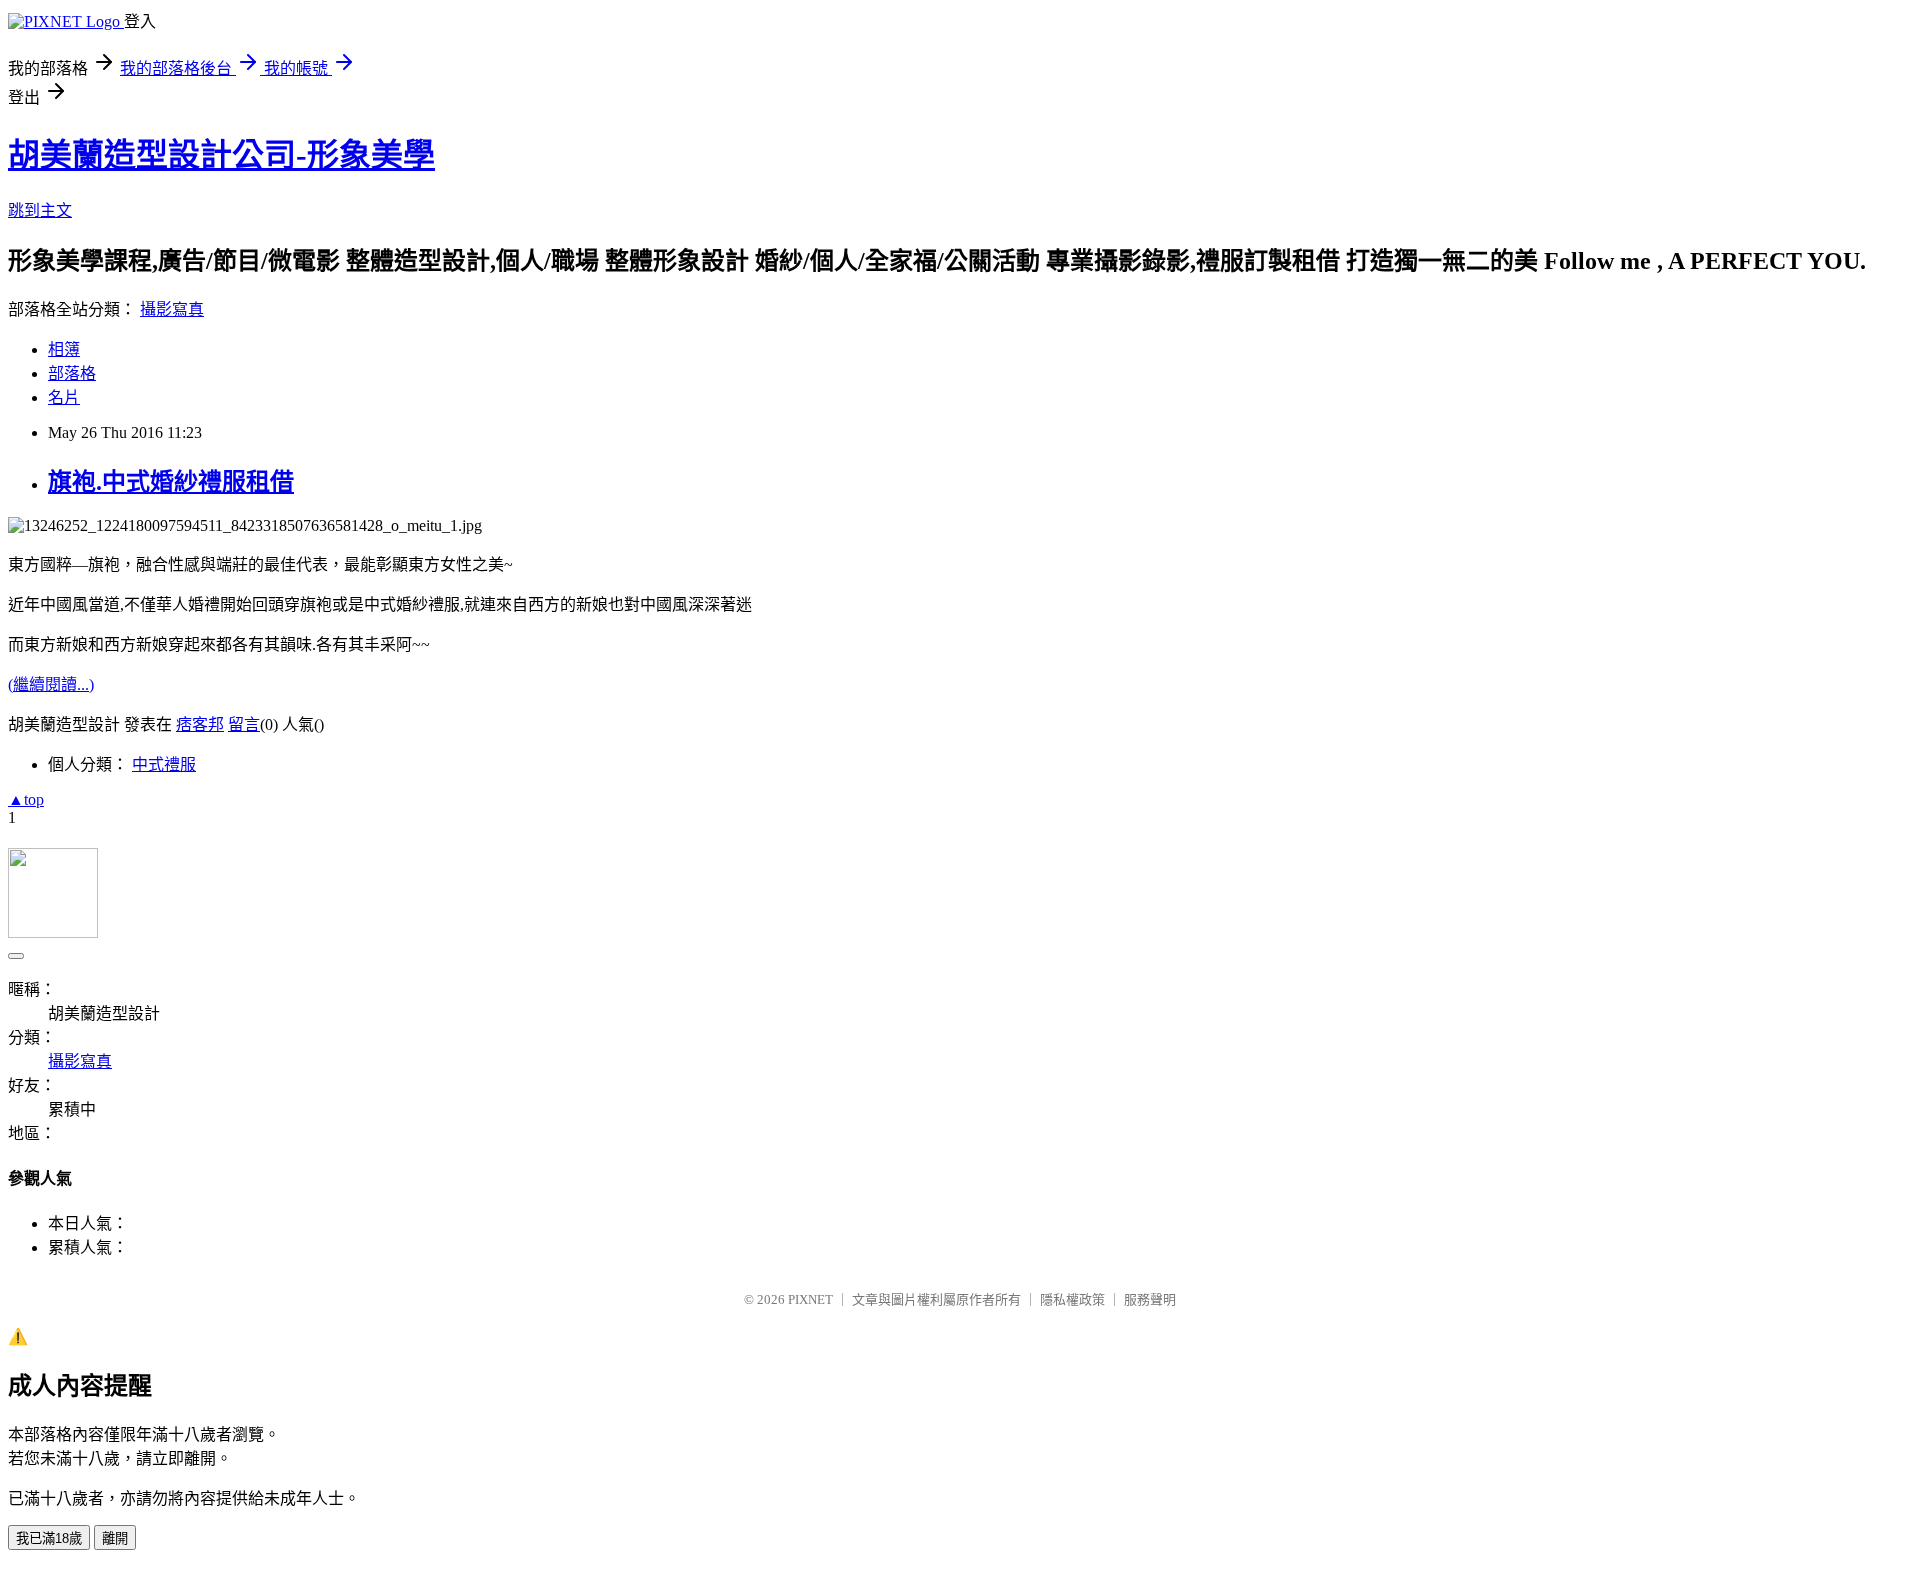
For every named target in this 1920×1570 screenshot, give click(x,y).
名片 (64, 397)
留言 (244, 724)
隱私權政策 (1072, 1299)
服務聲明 (1150, 1299)
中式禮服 (164, 764)
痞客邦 (200, 724)
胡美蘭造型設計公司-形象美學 (221, 155)
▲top (26, 799)
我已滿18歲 (49, 1538)
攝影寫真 (172, 309)
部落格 (72, 373)
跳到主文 (40, 210)
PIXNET (810, 1299)
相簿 (64, 349)
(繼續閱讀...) (51, 684)
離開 (115, 1538)
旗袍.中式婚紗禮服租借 (171, 482)
